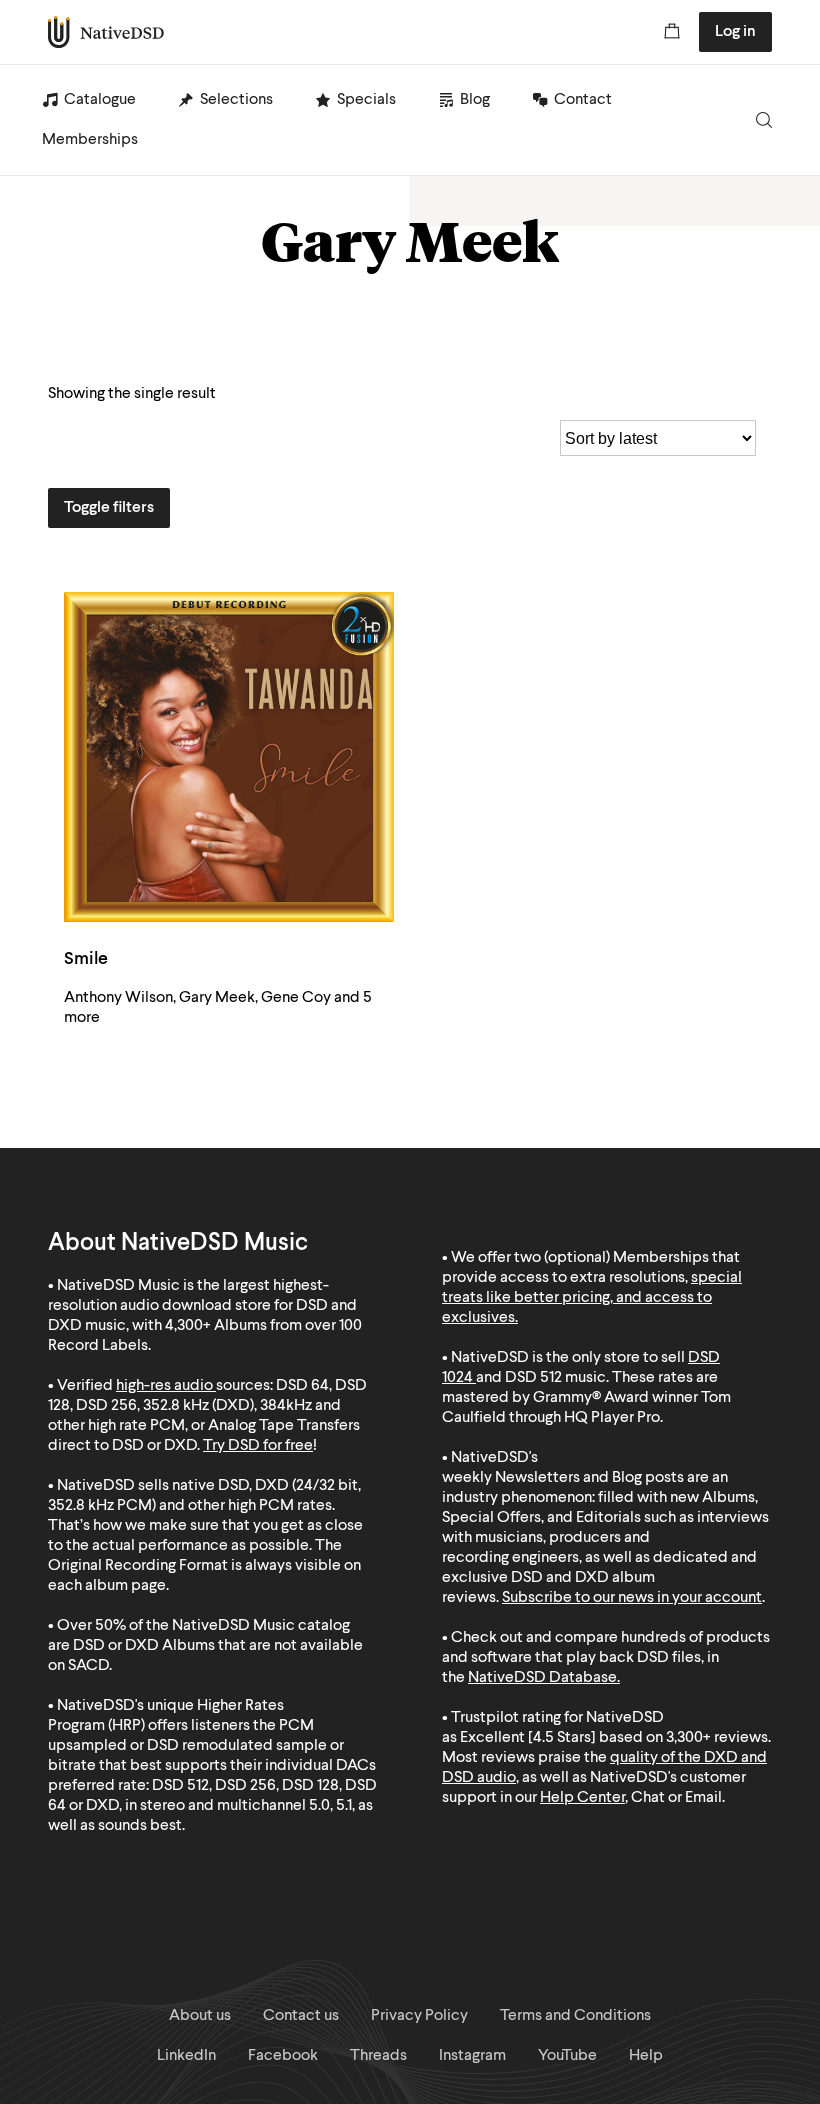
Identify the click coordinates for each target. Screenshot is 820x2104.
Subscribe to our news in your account (632, 1598)
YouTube (567, 2056)
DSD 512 (533, 1378)
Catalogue (100, 100)
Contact (583, 100)
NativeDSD (106, 32)
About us (200, 2016)
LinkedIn (186, 2056)
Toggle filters (109, 508)
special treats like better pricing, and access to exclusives (592, 1298)
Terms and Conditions (575, 2016)
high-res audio (164, 1386)
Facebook (283, 2056)
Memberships (90, 140)
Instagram (472, 2056)
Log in (735, 32)
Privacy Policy (419, 2016)
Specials (366, 100)
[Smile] (229, 757)
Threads (378, 2056)
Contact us (301, 2016)
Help (646, 2056)
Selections (236, 100)
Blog (475, 100)
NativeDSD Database (542, 1678)
